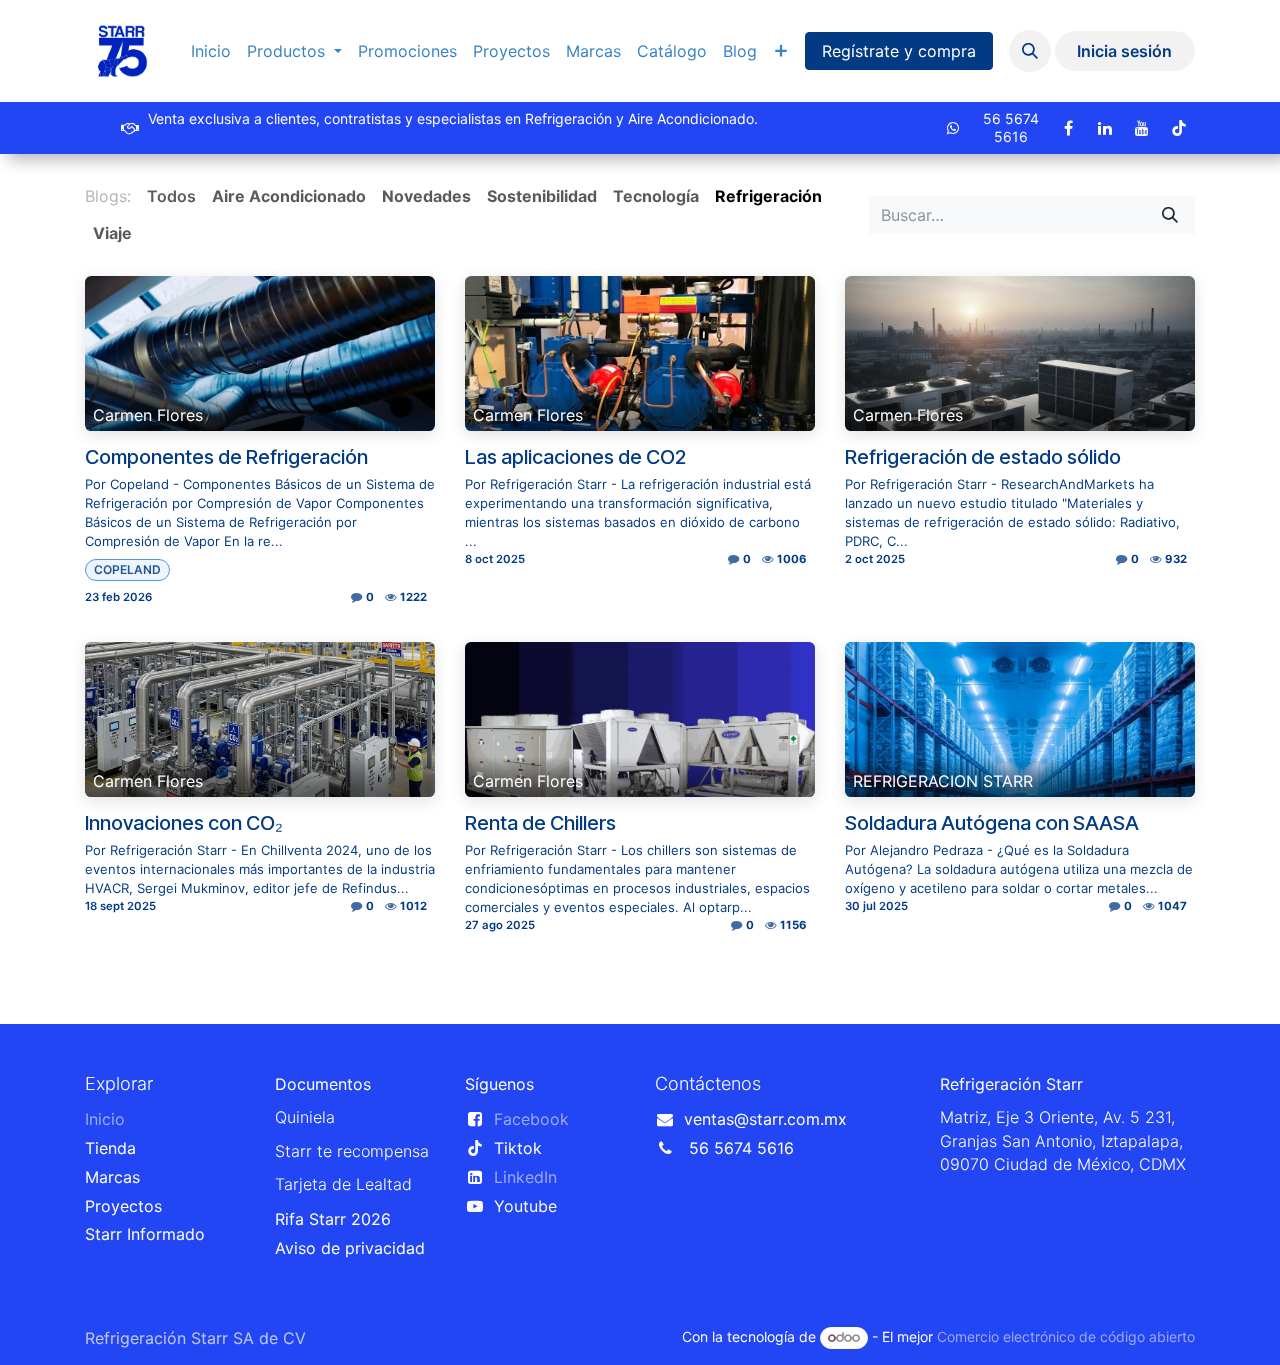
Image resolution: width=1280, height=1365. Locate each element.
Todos (171, 196)
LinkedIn (525, 1177)
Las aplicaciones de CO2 (575, 457)
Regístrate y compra (899, 51)
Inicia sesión (1124, 51)
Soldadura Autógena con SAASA (992, 823)
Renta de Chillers (540, 823)
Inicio (105, 1119)
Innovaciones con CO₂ (184, 823)
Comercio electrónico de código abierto (1066, 1336)
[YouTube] (1142, 128)
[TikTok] (1179, 128)
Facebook (531, 1119)
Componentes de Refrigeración (226, 457)
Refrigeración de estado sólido (983, 457)
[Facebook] (1068, 128)
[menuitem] (211, 51)
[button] (1030, 51)
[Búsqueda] (1170, 215)
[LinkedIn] (1105, 128)
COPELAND (127, 569)
